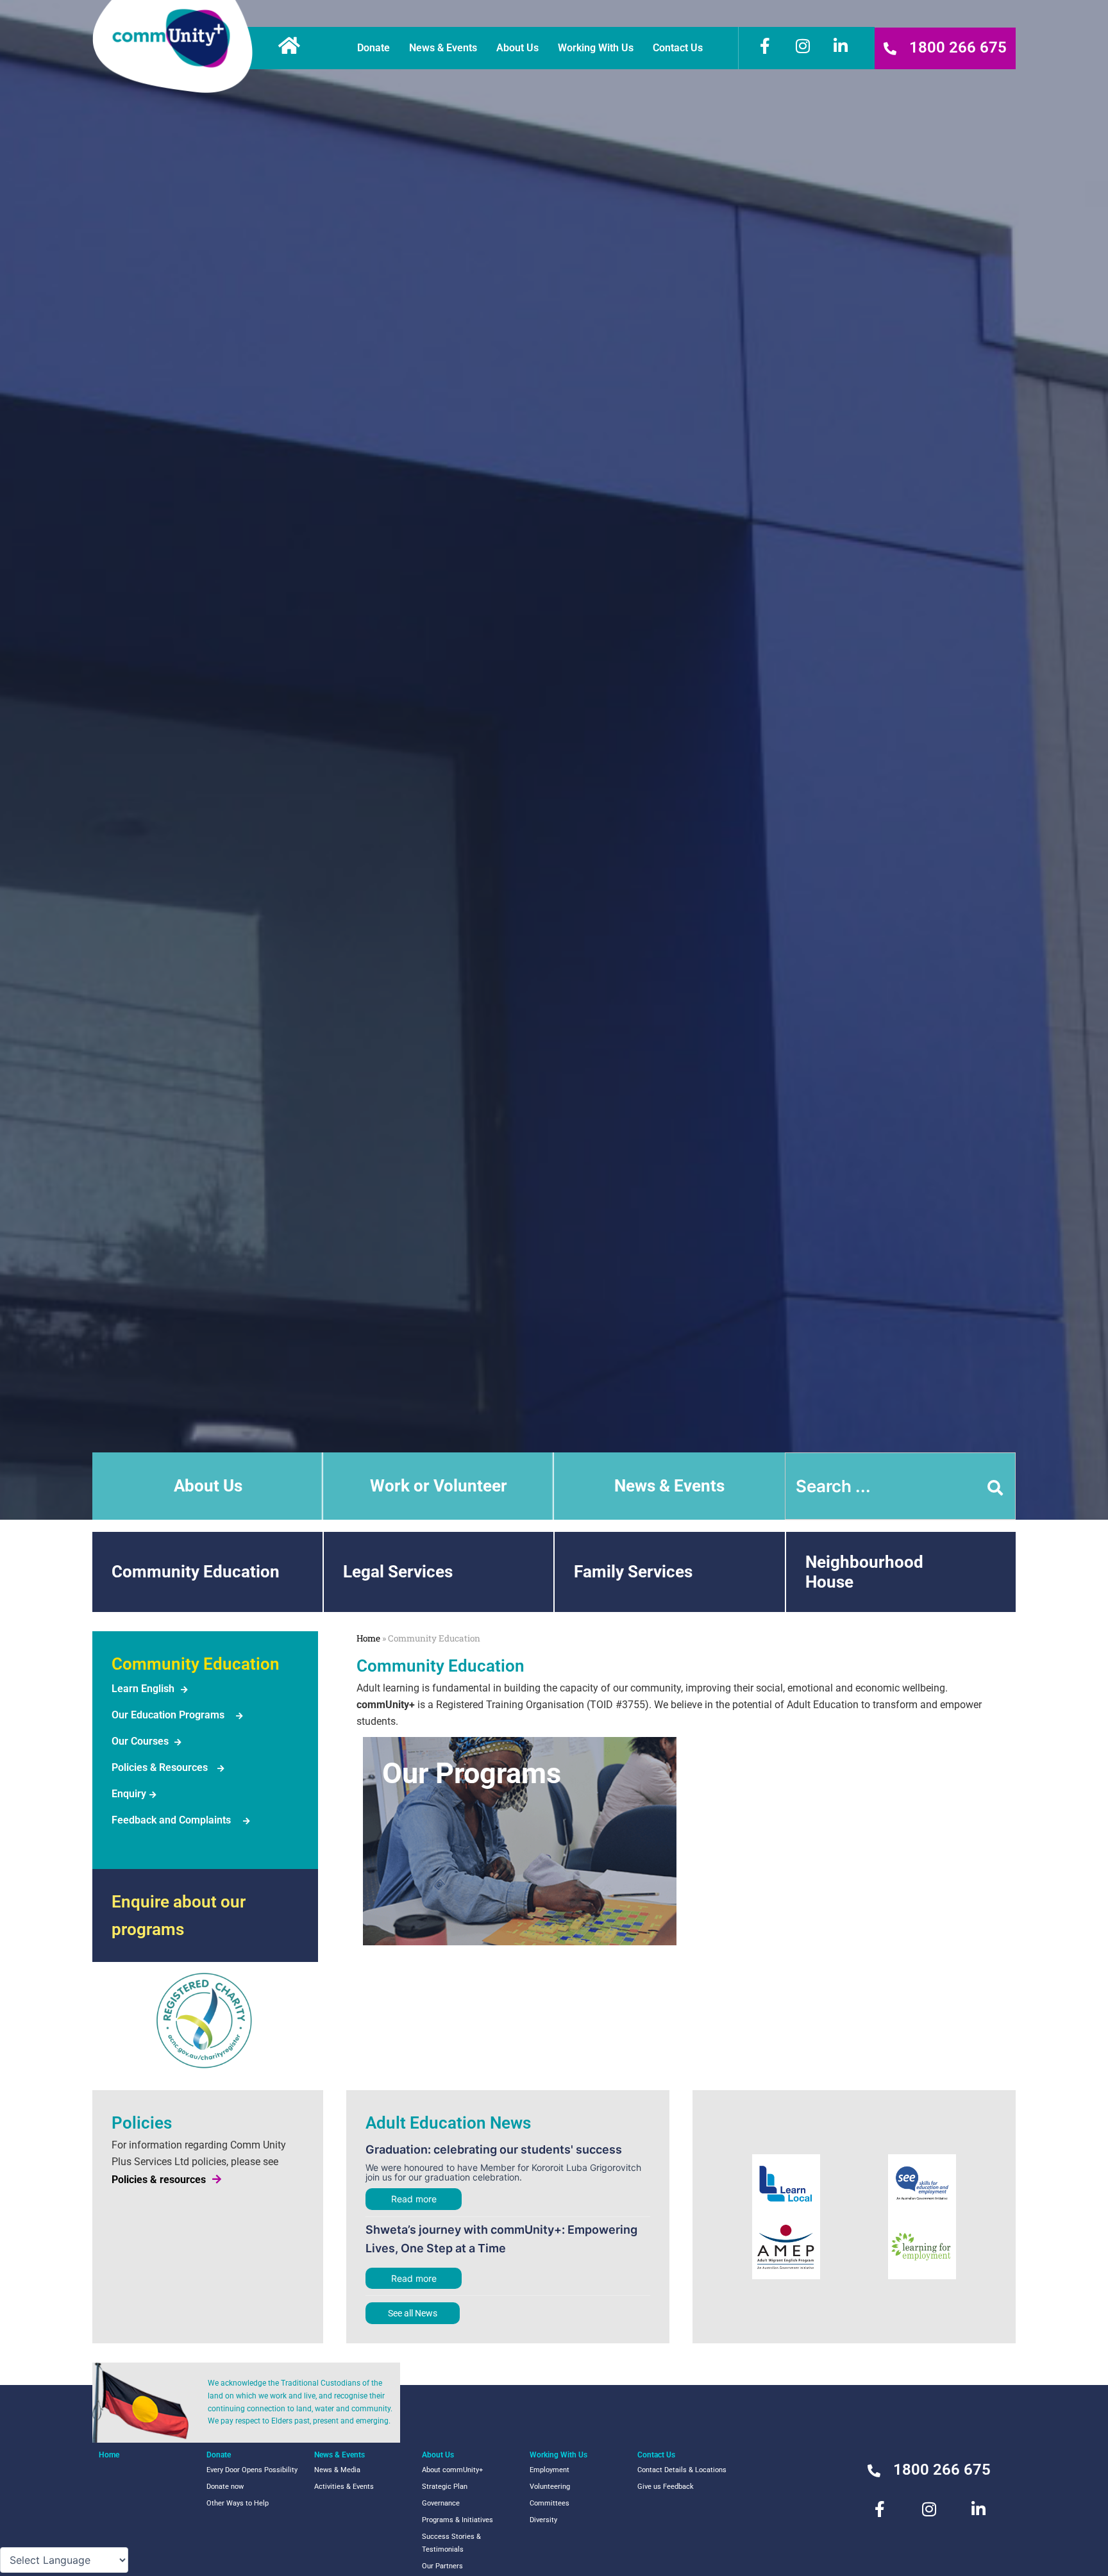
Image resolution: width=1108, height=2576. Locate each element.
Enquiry (129, 1794)
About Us (517, 48)
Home (368, 1638)
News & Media (337, 2470)
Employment (550, 2470)
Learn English (143, 1689)
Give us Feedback (666, 2487)
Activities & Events (344, 2487)
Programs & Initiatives (457, 2520)
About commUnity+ (452, 2470)
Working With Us (596, 48)
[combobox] (900, 1486)
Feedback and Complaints (171, 1820)
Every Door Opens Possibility (252, 2470)
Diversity (543, 2520)
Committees (550, 2503)
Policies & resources (159, 2180)
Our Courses (140, 1741)
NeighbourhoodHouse (864, 1572)
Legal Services (398, 1572)
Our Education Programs (168, 1715)
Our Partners (442, 2566)
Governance (441, 2503)
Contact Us (678, 48)
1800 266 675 (958, 47)
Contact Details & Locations (682, 2470)
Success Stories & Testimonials (451, 2543)
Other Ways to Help (238, 2503)
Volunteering (550, 2487)
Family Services (633, 1572)
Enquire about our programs (179, 1915)
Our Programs (472, 1773)
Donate (374, 48)
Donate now (225, 2487)
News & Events (443, 48)
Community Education (196, 1572)
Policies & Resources (160, 1767)
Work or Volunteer (439, 1486)
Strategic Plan (445, 2487)
